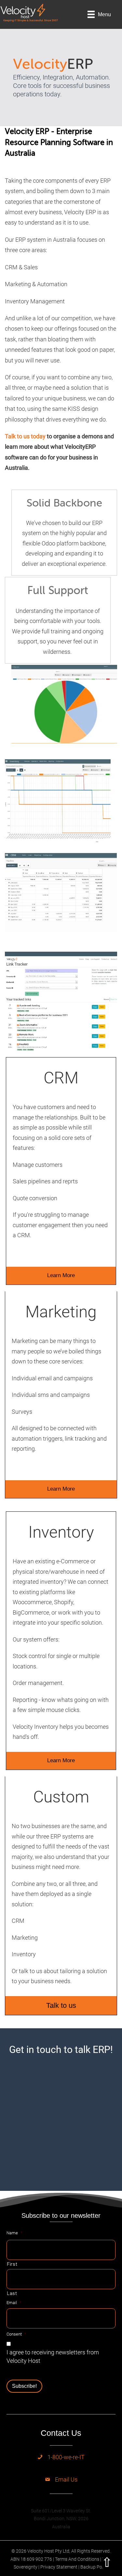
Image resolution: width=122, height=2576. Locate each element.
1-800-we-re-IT (66, 2457)
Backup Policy (95, 2567)
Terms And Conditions (77, 2559)
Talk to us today (25, 436)
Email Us (66, 2479)
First (12, 2264)
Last (12, 2293)
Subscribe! (24, 2386)
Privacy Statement (59, 2567)
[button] (61, 1276)
